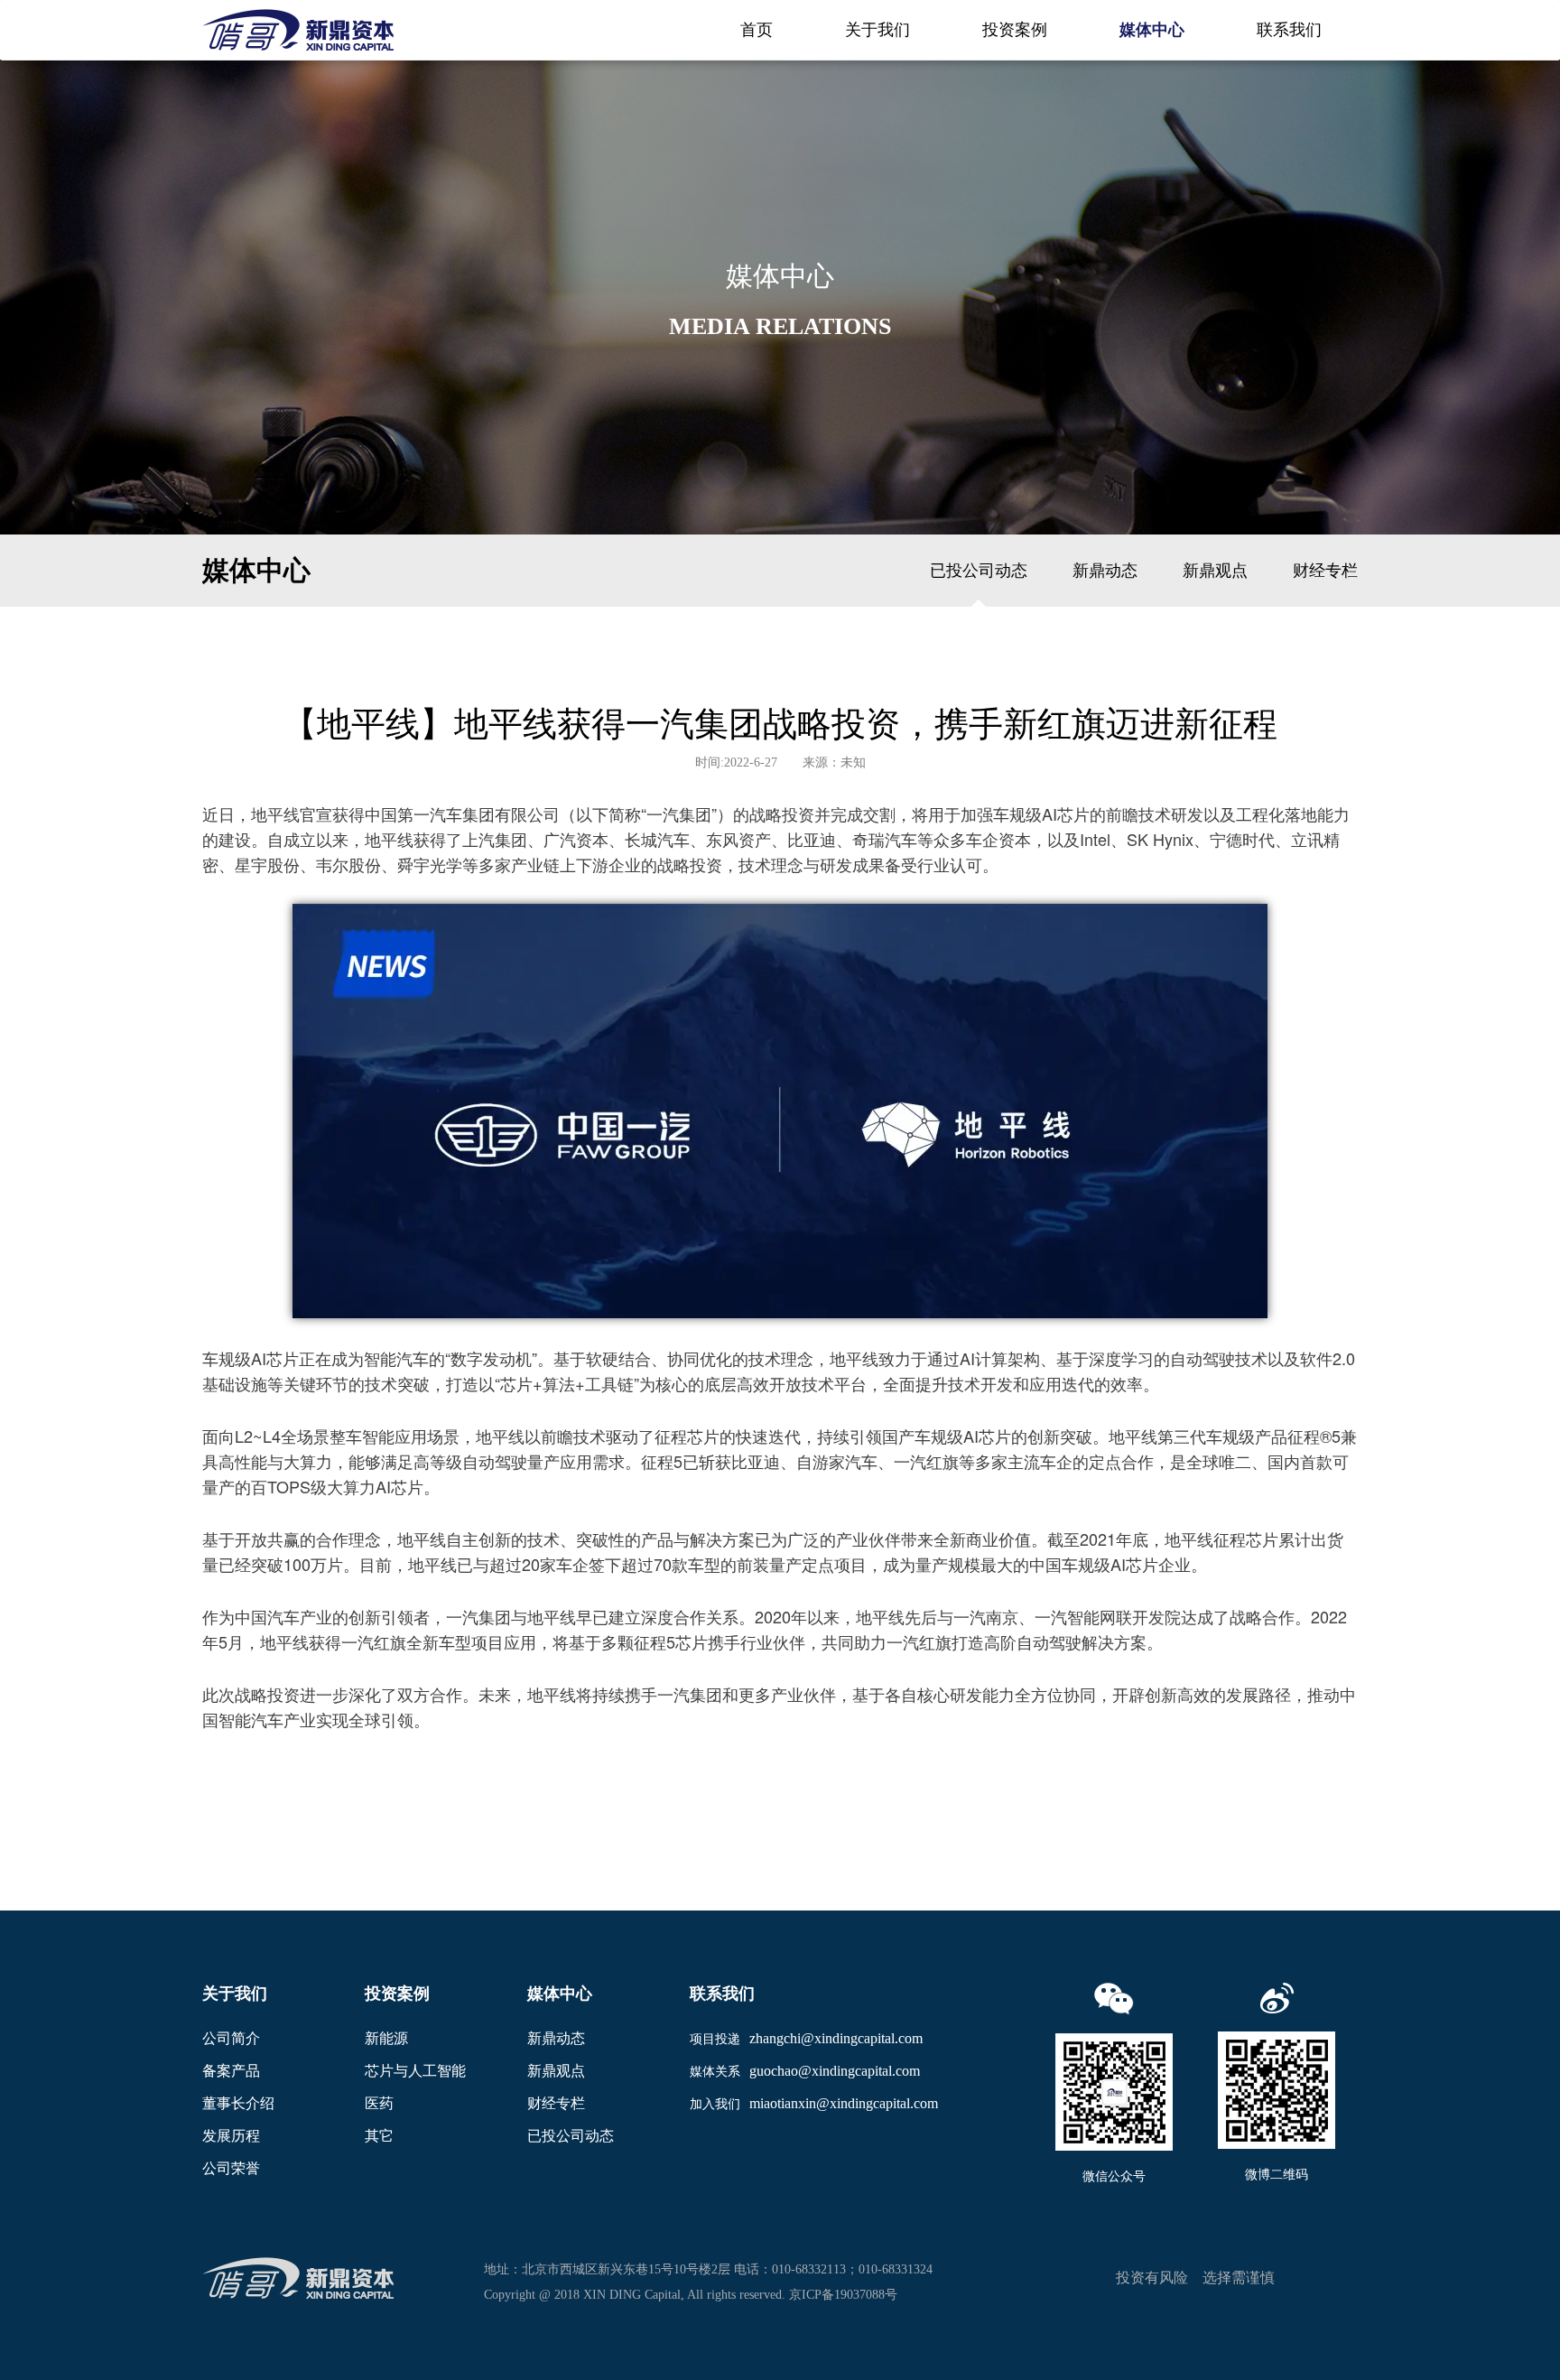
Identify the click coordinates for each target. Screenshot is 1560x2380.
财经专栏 (1325, 571)
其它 (379, 2136)
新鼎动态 (1105, 571)
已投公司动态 (979, 571)
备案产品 (231, 2071)
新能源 (386, 2038)
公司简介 (231, 2038)
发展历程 (231, 2136)
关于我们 (877, 30)
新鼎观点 (1215, 571)
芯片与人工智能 (415, 2071)
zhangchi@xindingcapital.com (836, 2038)
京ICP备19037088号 (843, 2295)
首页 (757, 30)
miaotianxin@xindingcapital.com (844, 2103)
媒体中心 (1152, 30)
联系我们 (1289, 30)
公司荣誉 (231, 2168)
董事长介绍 (238, 2103)
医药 (379, 2103)
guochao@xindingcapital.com (835, 2071)
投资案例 (1015, 30)
